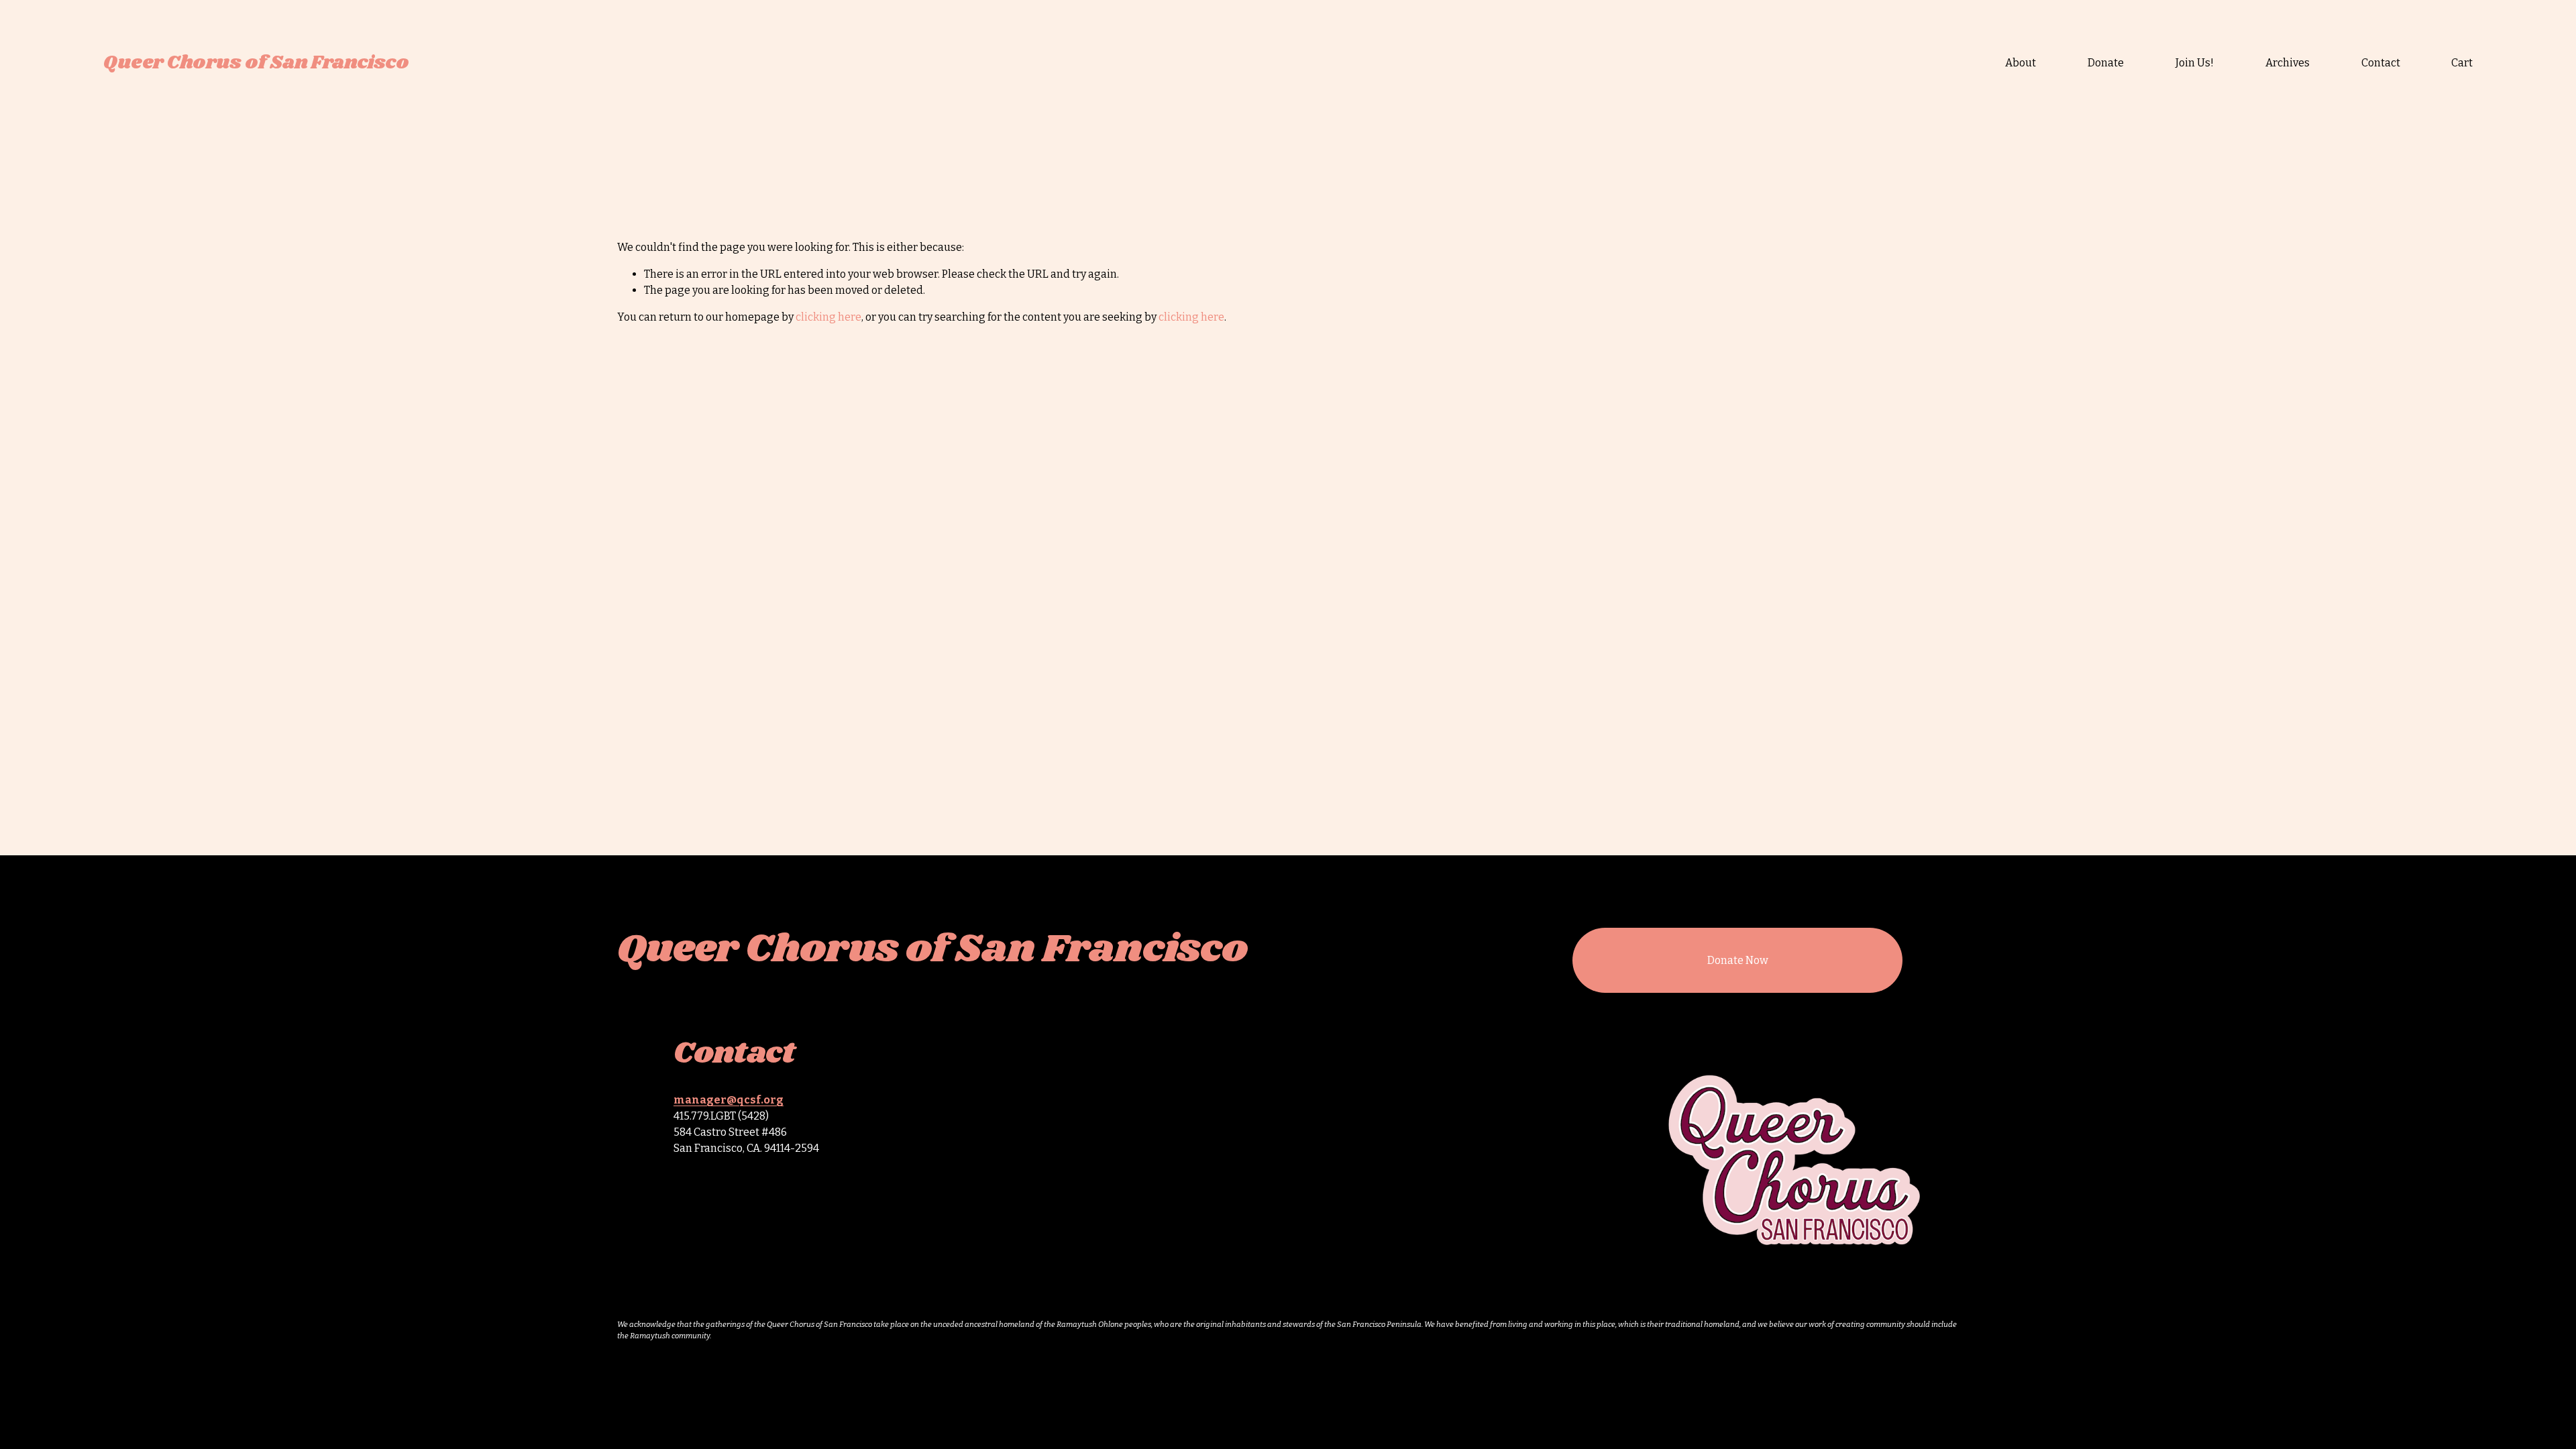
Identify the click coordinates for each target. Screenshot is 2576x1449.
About (2021, 63)
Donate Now (1738, 960)
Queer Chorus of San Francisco (256, 63)
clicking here (828, 317)
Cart (2462, 63)
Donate (2106, 63)
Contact (2381, 63)
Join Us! (2195, 63)
